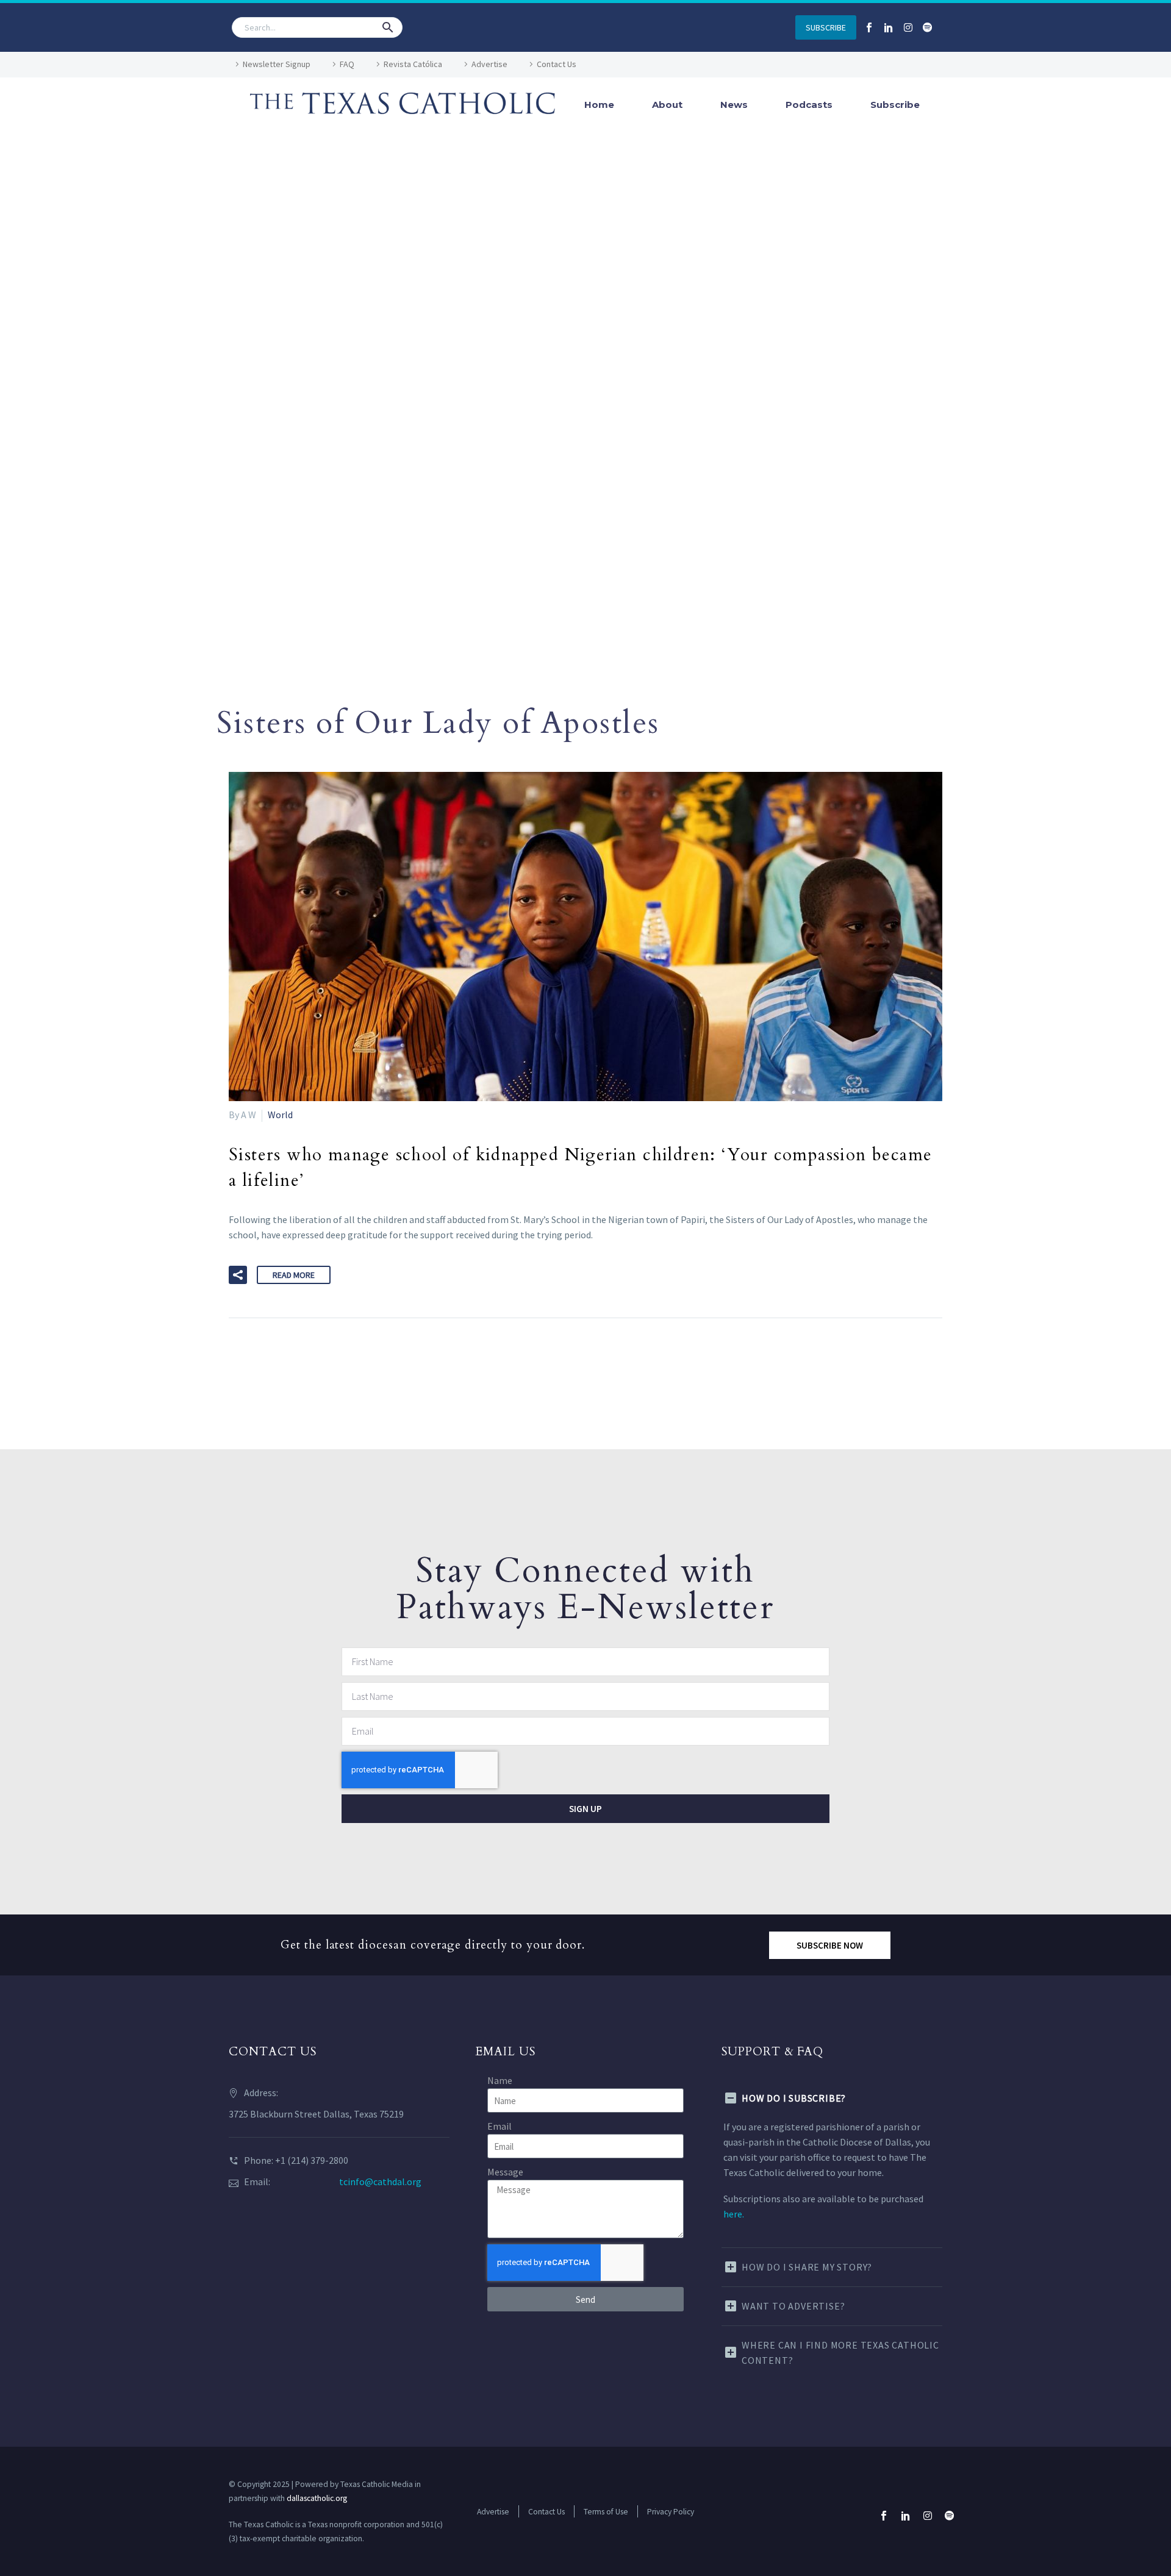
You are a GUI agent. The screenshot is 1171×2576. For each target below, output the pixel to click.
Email (500, 2126)
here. (734, 2214)
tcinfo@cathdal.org (380, 2182)
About (667, 105)
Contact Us (557, 64)
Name (500, 2080)
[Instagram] (908, 27)
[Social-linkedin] (889, 27)
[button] (388, 27)
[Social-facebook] (869, 27)
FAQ (347, 64)
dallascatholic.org (317, 2498)
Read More (294, 1275)
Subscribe (895, 105)
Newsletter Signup (277, 64)
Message (505, 2172)
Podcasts (809, 105)
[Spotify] (928, 27)
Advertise (489, 64)
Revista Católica (413, 64)
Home (599, 105)
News (734, 105)
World (280, 1115)
